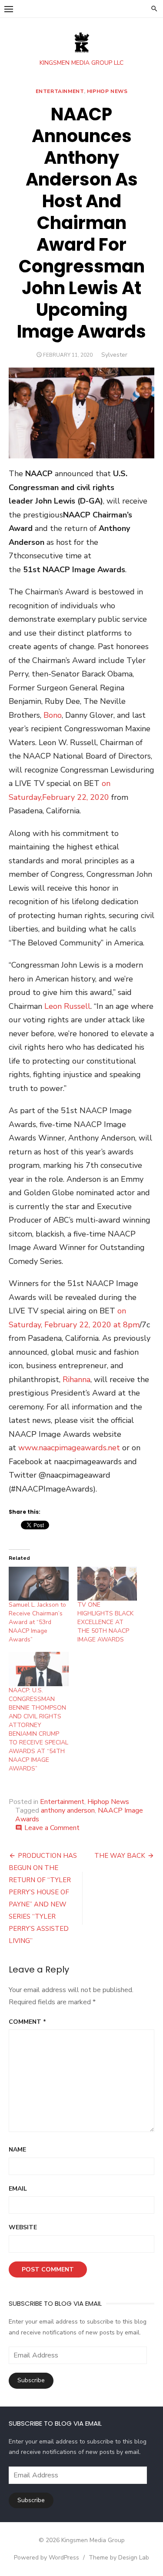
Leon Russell (67, 1006)
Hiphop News (107, 91)
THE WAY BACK (120, 1856)
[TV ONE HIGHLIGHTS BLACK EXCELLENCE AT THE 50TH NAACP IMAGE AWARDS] (107, 1584)
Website (23, 2227)
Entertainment (60, 91)
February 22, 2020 (76, 797)
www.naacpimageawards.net (69, 1448)
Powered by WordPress (47, 2558)
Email (18, 2189)
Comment (27, 2022)
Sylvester (114, 355)
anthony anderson (68, 1810)
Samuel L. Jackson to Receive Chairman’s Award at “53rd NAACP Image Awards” (37, 1622)
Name (17, 2150)
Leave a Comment (52, 1828)
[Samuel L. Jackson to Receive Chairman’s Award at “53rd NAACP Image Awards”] (39, 1584)
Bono (53, 715)
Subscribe (31, 2380)
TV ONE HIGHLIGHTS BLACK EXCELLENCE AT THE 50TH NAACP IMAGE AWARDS (105, 1622)
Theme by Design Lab (119, 2558)
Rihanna (77, 1379)
